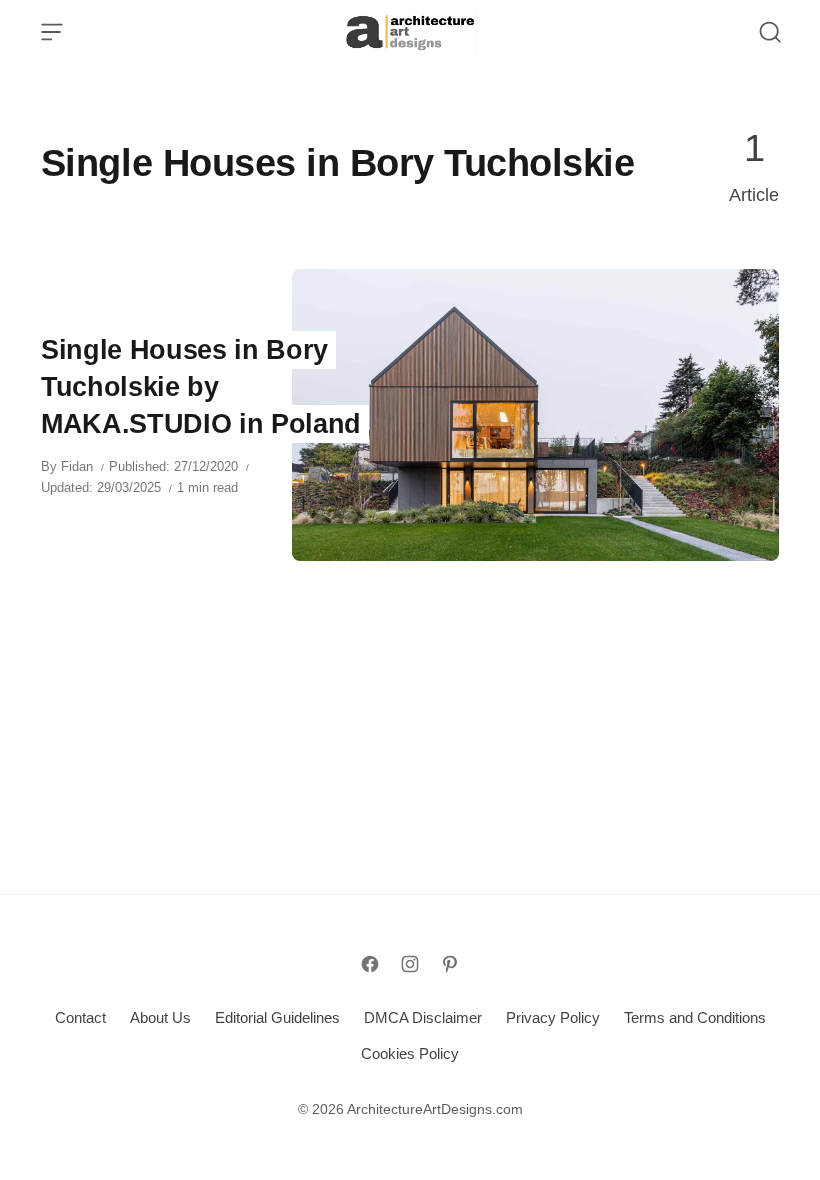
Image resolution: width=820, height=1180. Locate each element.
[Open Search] (770, 32)
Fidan (77, 466)
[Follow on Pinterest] (450, 964)
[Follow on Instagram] (410, 964)
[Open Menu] (52, 32)
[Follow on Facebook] (370, 964)
